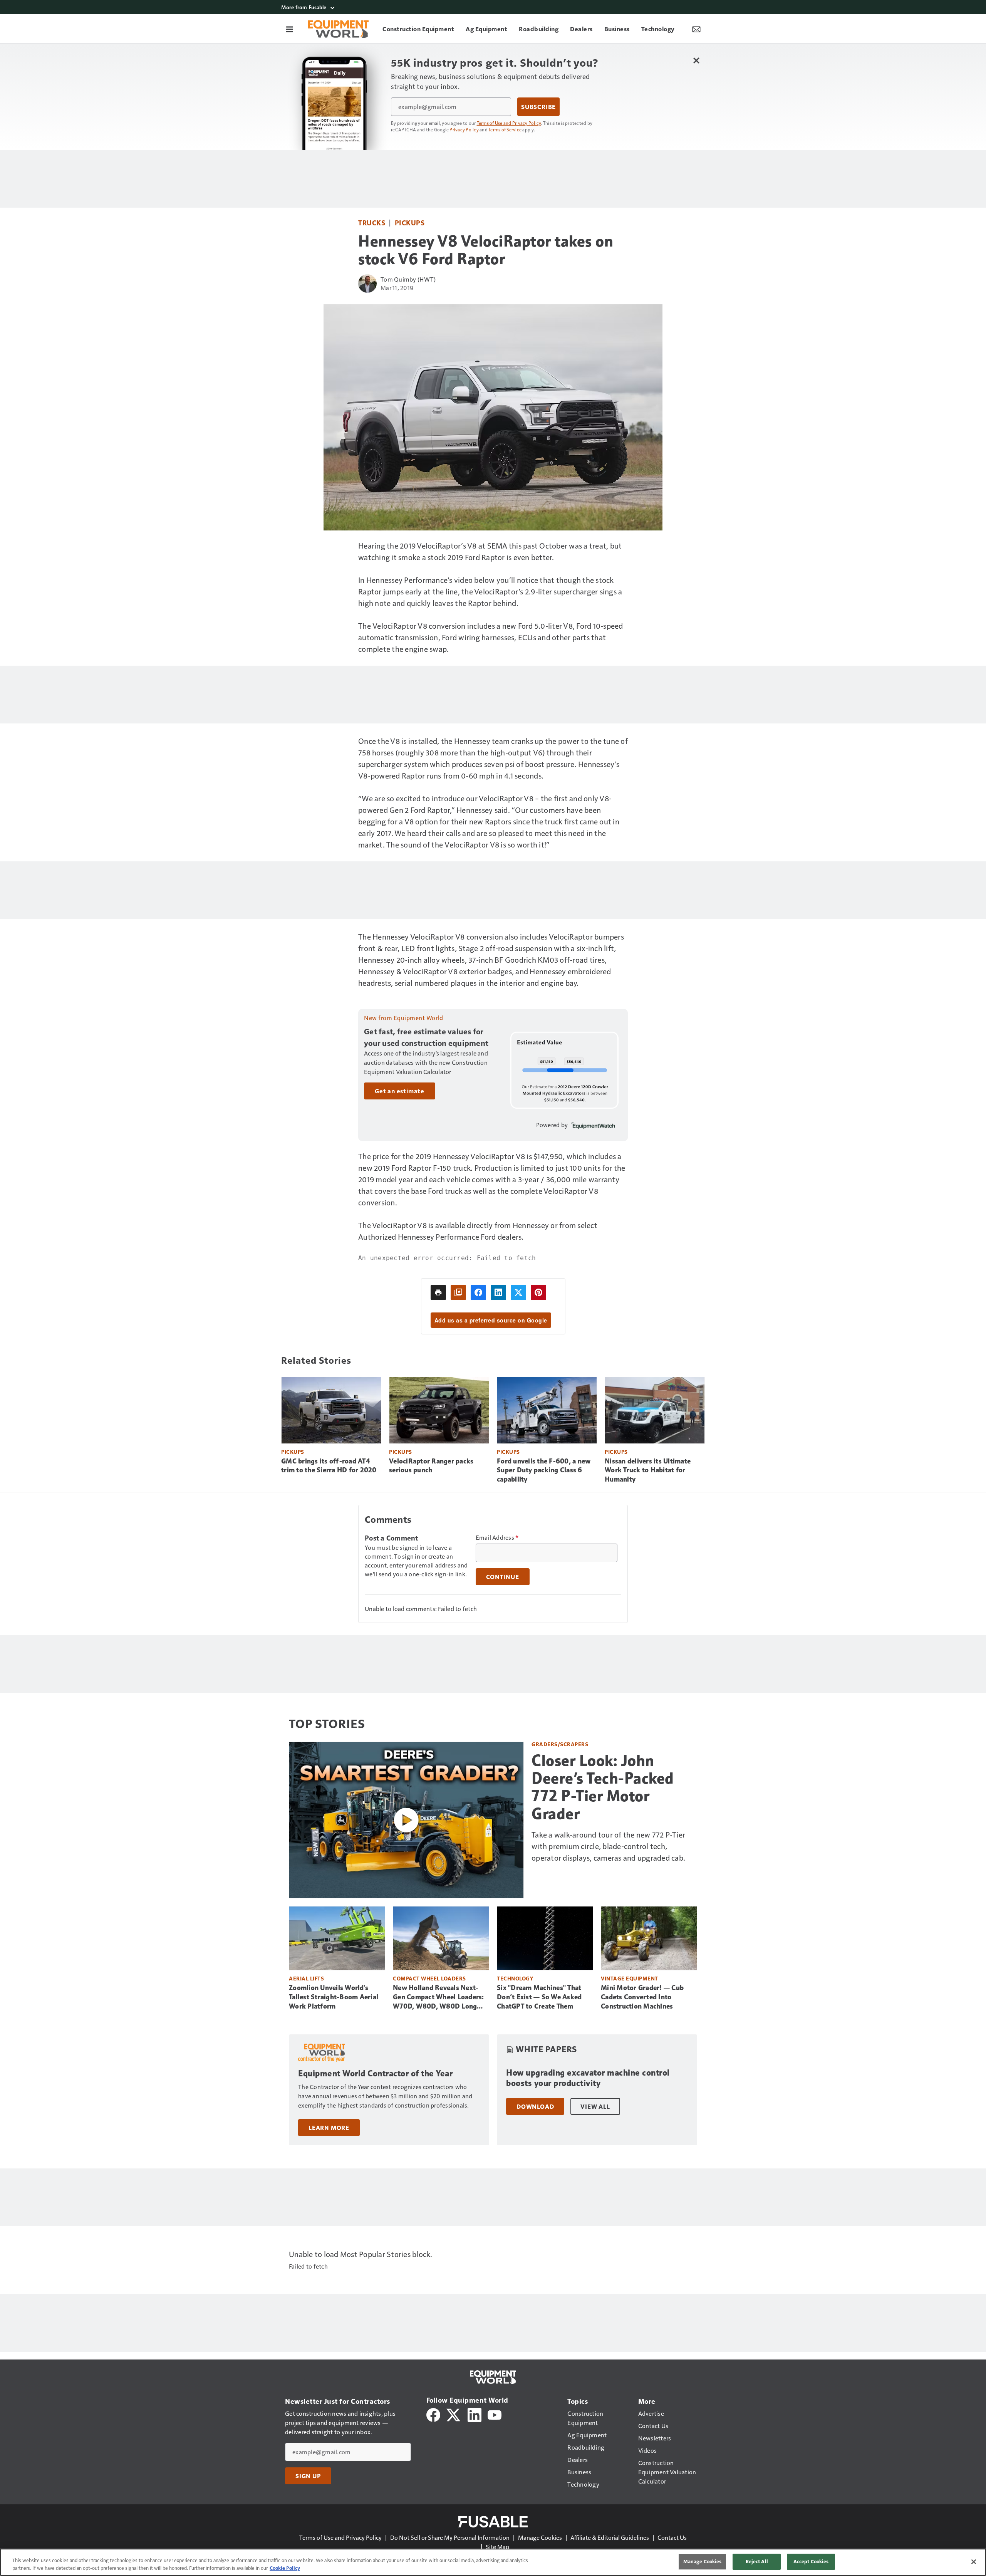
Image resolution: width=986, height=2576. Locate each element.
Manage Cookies (540, 2537)
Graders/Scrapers (560, 1744)
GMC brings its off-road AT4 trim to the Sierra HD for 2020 (329, 1466)
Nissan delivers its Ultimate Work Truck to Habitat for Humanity (648, 1470)
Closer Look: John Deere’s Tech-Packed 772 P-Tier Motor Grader (603, 1787)
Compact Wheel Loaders (429, 1978)
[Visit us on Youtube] (495, 2414)
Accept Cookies (811, 2561)
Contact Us (672, 2537)
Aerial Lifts (306, 1978)
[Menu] (290, 29)
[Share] (478, 1292)
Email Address (497, 1537)
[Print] (438, 1292)
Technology (515, 1978)
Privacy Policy (464, 129)
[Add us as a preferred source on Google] (458, 1292)
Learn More (329, 2128)
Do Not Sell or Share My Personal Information (450, 2537)
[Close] (974, 2562)
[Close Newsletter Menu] (696, 60)
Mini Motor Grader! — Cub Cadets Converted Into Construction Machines (642, 1997)
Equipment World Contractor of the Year (375, 2073)
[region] (493, 2562)
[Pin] (538, 1292)
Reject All (757, 2561)
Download (535, 2106)
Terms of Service (505, 129)
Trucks (372, 222)
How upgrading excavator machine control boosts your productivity (588, 2078)
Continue (503, 1577)
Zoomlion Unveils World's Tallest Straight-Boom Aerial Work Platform (334, 1997)
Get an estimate (400, 1091)
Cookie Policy (285, 2568)
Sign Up (308, 2476)
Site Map (497, 2547)
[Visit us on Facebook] (433, 2414)
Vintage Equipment (630, 1978)
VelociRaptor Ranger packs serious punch (431, 1466)
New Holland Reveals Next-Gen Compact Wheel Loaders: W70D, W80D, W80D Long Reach (439, 1997)
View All (595, 2106)
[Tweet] (518, 1292)
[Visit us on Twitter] (454, 2414)
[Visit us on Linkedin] (475, 2414)
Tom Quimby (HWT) (408, 279)
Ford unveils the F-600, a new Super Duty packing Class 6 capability (544, 1470)
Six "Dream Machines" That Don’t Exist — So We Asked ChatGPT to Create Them (539, 1997)
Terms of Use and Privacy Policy (509, 123)
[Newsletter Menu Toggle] (696, 29)
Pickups (410, 222)
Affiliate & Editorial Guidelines (610, 2537)
